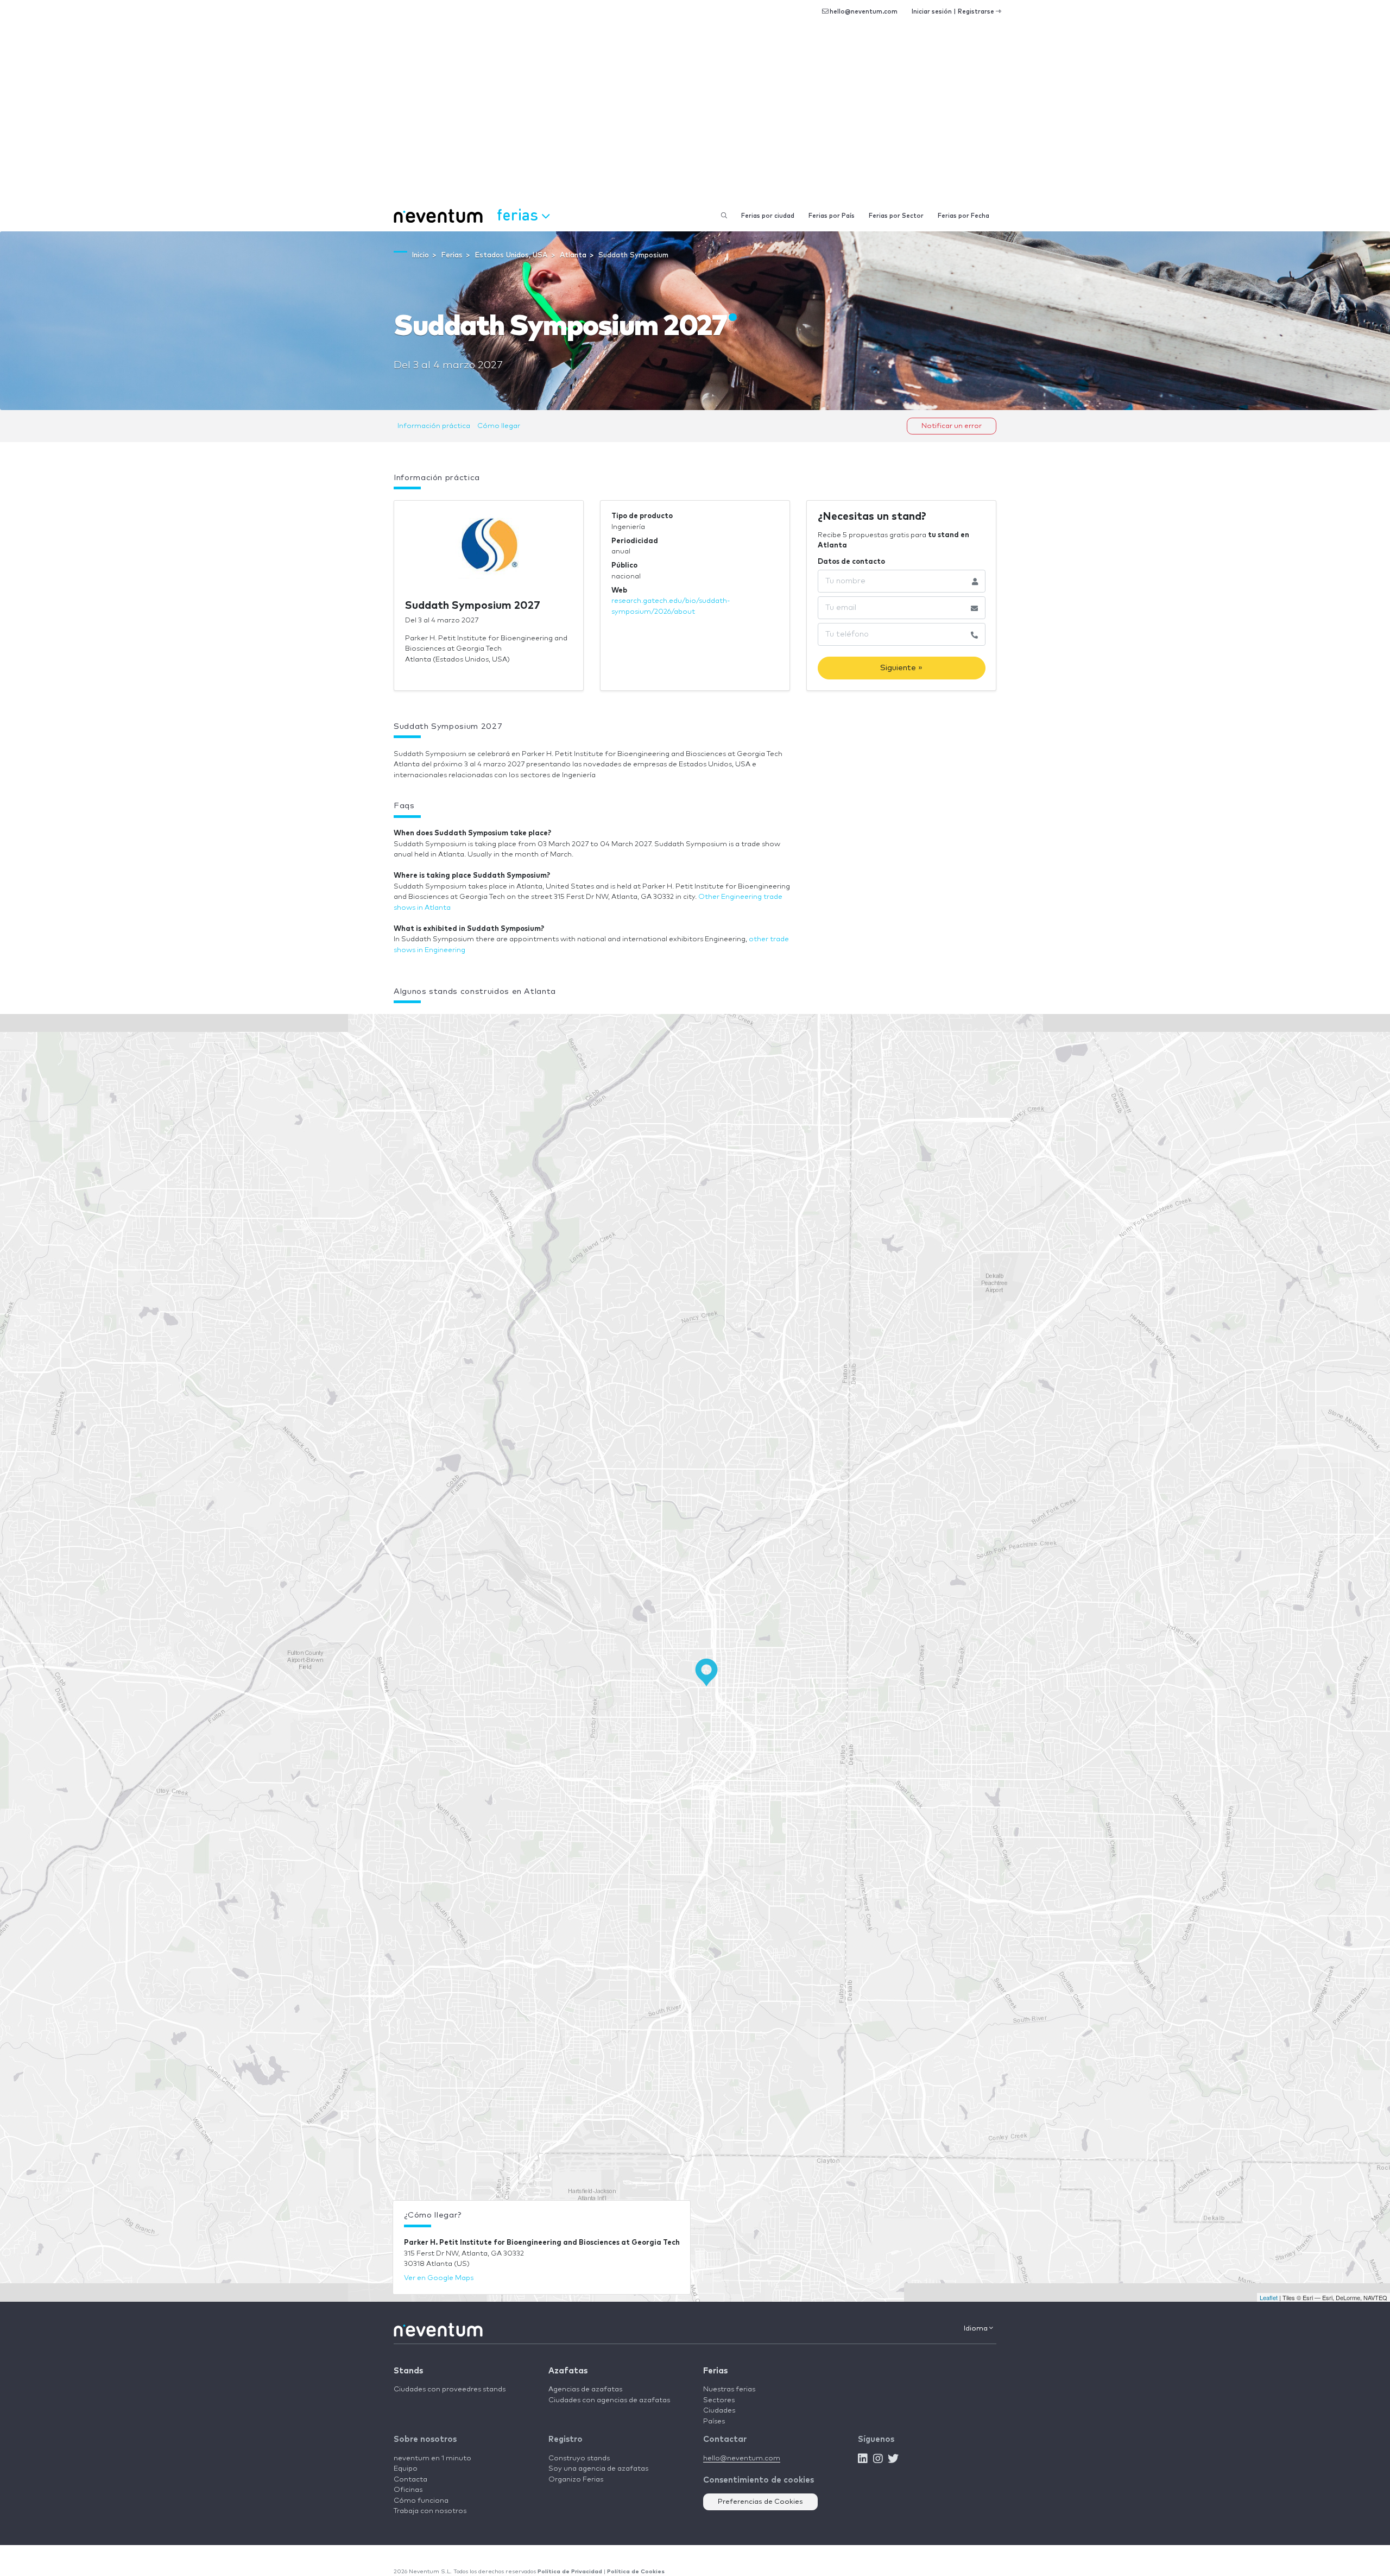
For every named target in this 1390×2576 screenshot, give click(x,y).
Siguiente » (901, 668)
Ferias (715, 2371)
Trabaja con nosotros (430, 2511)
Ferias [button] (519, 214)
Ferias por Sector (896, 216)
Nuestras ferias (729, 2389)
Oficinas (408, 2490)
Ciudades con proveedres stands (450, 2389)
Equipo (406, 2469)
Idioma (977, 2329)
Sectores (719, 2400)
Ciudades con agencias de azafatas (609, 2400)
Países (714, 2421)
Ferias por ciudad (768, 216)
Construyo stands (579, 2458)
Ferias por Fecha (963, 216)
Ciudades (719, 2411)
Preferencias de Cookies (760, 2502)
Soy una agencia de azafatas (598, 2469)
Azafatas (568, 2371)
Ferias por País (832, 216)
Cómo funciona (421, 2501)
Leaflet (1269, 2297)
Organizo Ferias (576, 2480)
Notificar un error (952, 426)
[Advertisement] (695, 119)
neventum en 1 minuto (432, 2458)
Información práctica (434, 426)
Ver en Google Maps (439, 2278)
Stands (408, 2371)
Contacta (410, 2480)
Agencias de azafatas (585, 2389)
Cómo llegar (499, 426)
